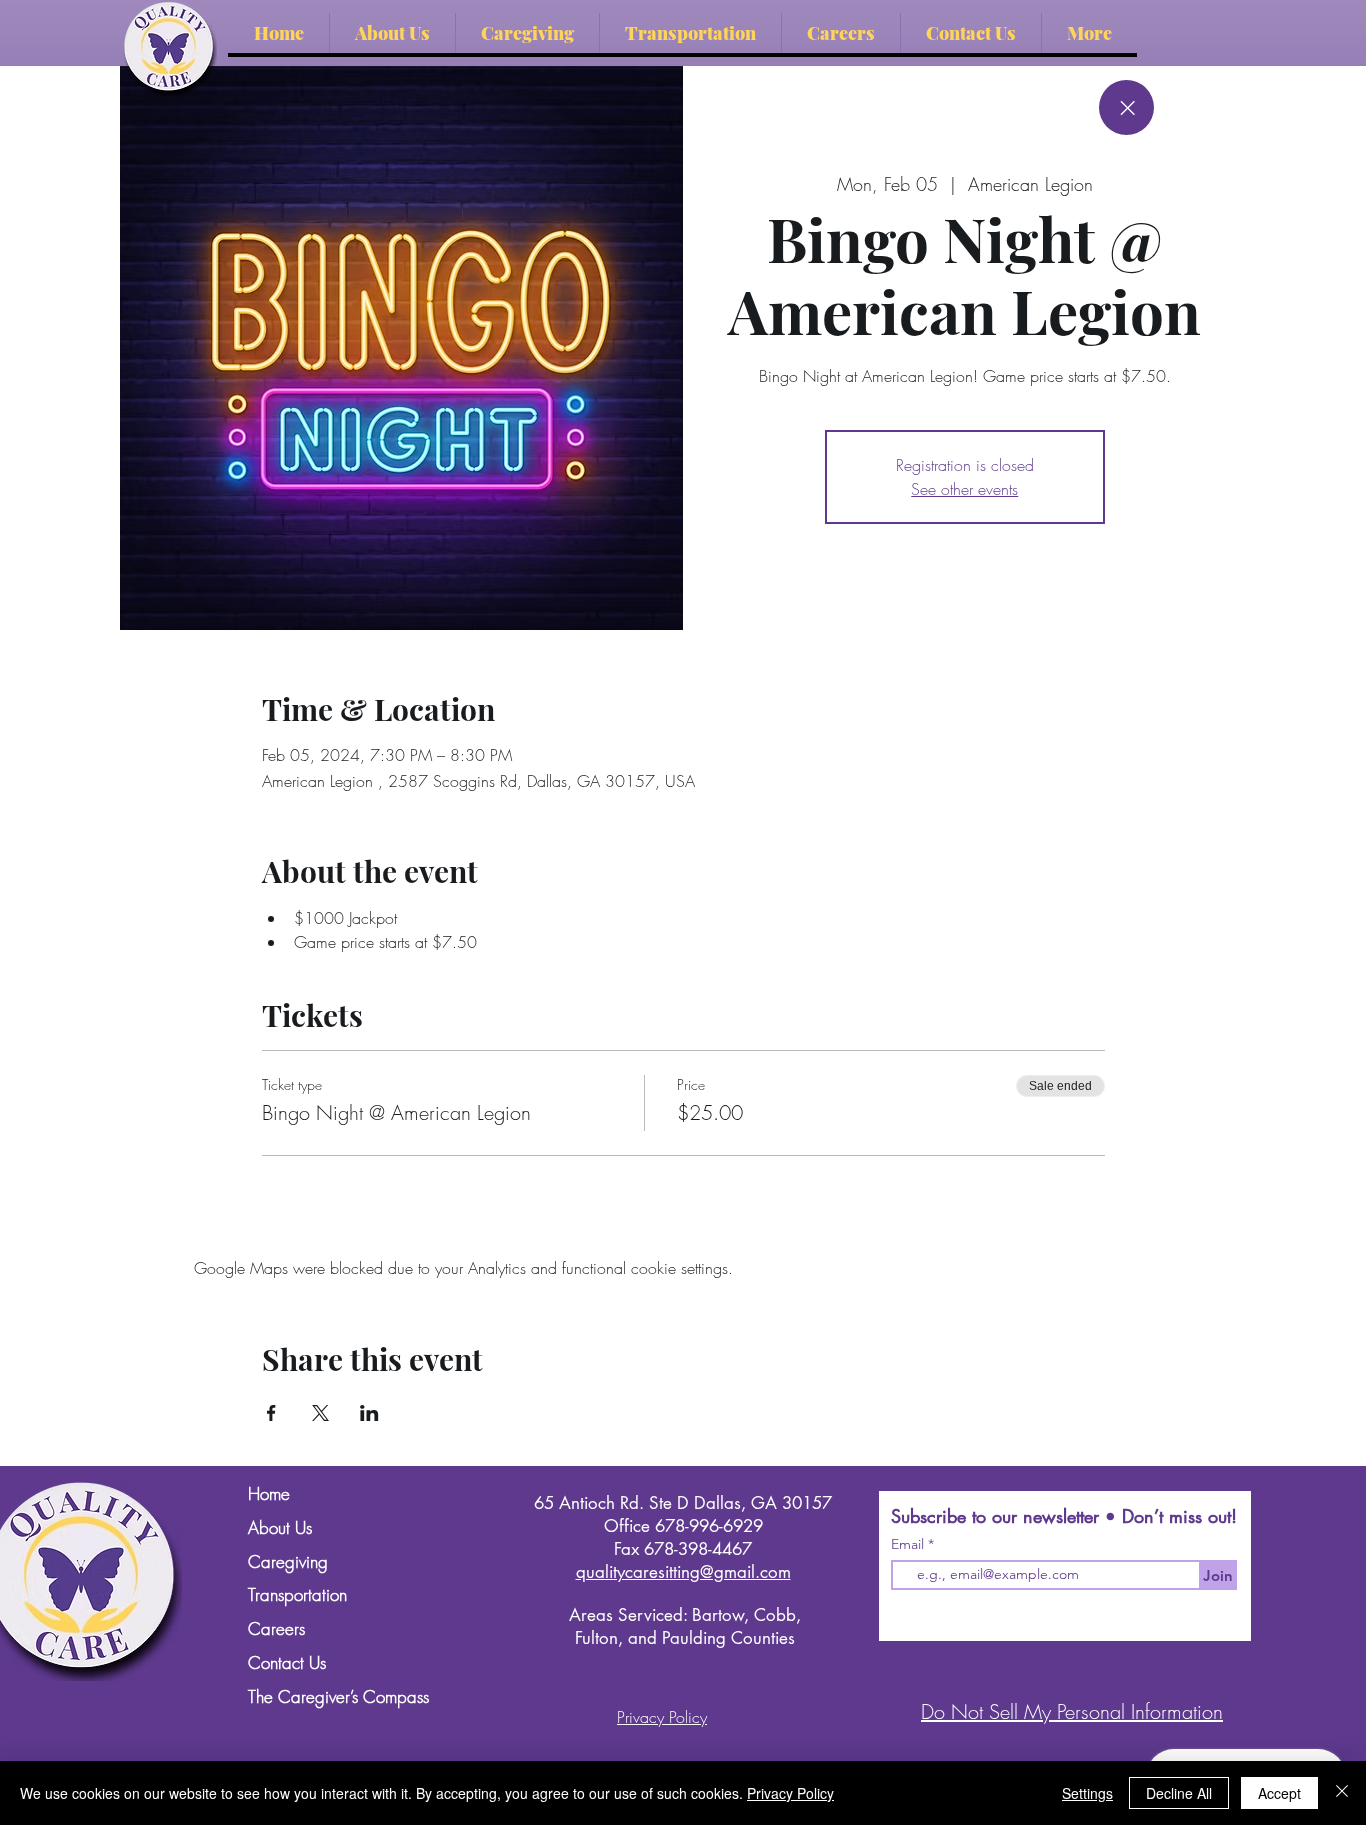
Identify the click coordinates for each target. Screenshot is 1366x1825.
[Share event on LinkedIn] (369, 1413)
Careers (276, 1629)
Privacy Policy (790, 1793)
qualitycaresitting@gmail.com (683, 1572)
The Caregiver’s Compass (335, 1697)
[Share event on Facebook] (271, 1413)
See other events (964, 489)
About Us (280, 1528)
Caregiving (288, 1562)
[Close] (1126, 107)
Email (909, 1544)
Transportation (297, 1595)
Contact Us (287, 1663)
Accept (1279, 1793)
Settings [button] (1087, 1793)
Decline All (1179, 1793)
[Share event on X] (320, 1413)
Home (269, 1494)
